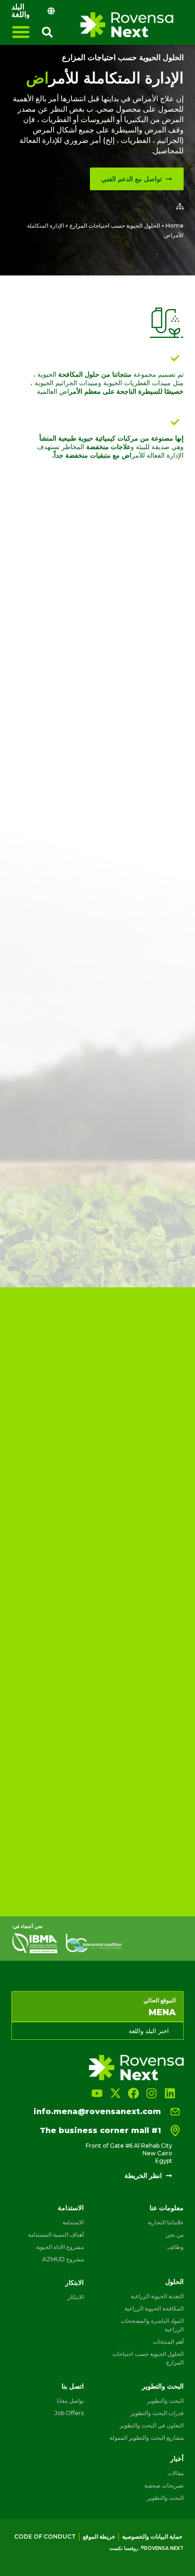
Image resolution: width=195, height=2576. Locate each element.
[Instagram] (151, 2093)
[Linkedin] (170, 2093)
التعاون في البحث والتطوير (152, 2425)
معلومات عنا (167, 2208)
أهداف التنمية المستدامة (56, 2235)
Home (175, 226)
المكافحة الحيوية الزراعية (154, 2308)
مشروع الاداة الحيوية (60, 2247)
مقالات (176, 2473)
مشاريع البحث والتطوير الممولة (147, 2438)
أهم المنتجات (168, 2341)
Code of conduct (45, 2536)
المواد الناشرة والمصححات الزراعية (152, 2325)
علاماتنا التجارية (166, 2222)
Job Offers (69, 2413)
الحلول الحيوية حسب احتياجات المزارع (123, 58)
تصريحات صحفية (164, 2485)
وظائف (175, 2247)
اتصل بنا (73, 2386)
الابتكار (75, 2283)
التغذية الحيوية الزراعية (157, 2296)
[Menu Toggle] (21, 32)
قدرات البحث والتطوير (157, 2413)
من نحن (175, 2235)
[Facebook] (133, 2093)
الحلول (174, 2282)
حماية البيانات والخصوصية (152, 2536)
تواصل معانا (70, 2401)
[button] (47, 32)
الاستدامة (71, 2208)
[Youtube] (97, 2093)
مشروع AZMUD (63, 2259)
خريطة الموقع (99, 2536)
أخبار (177, 2459)
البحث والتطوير (163, 2386)
